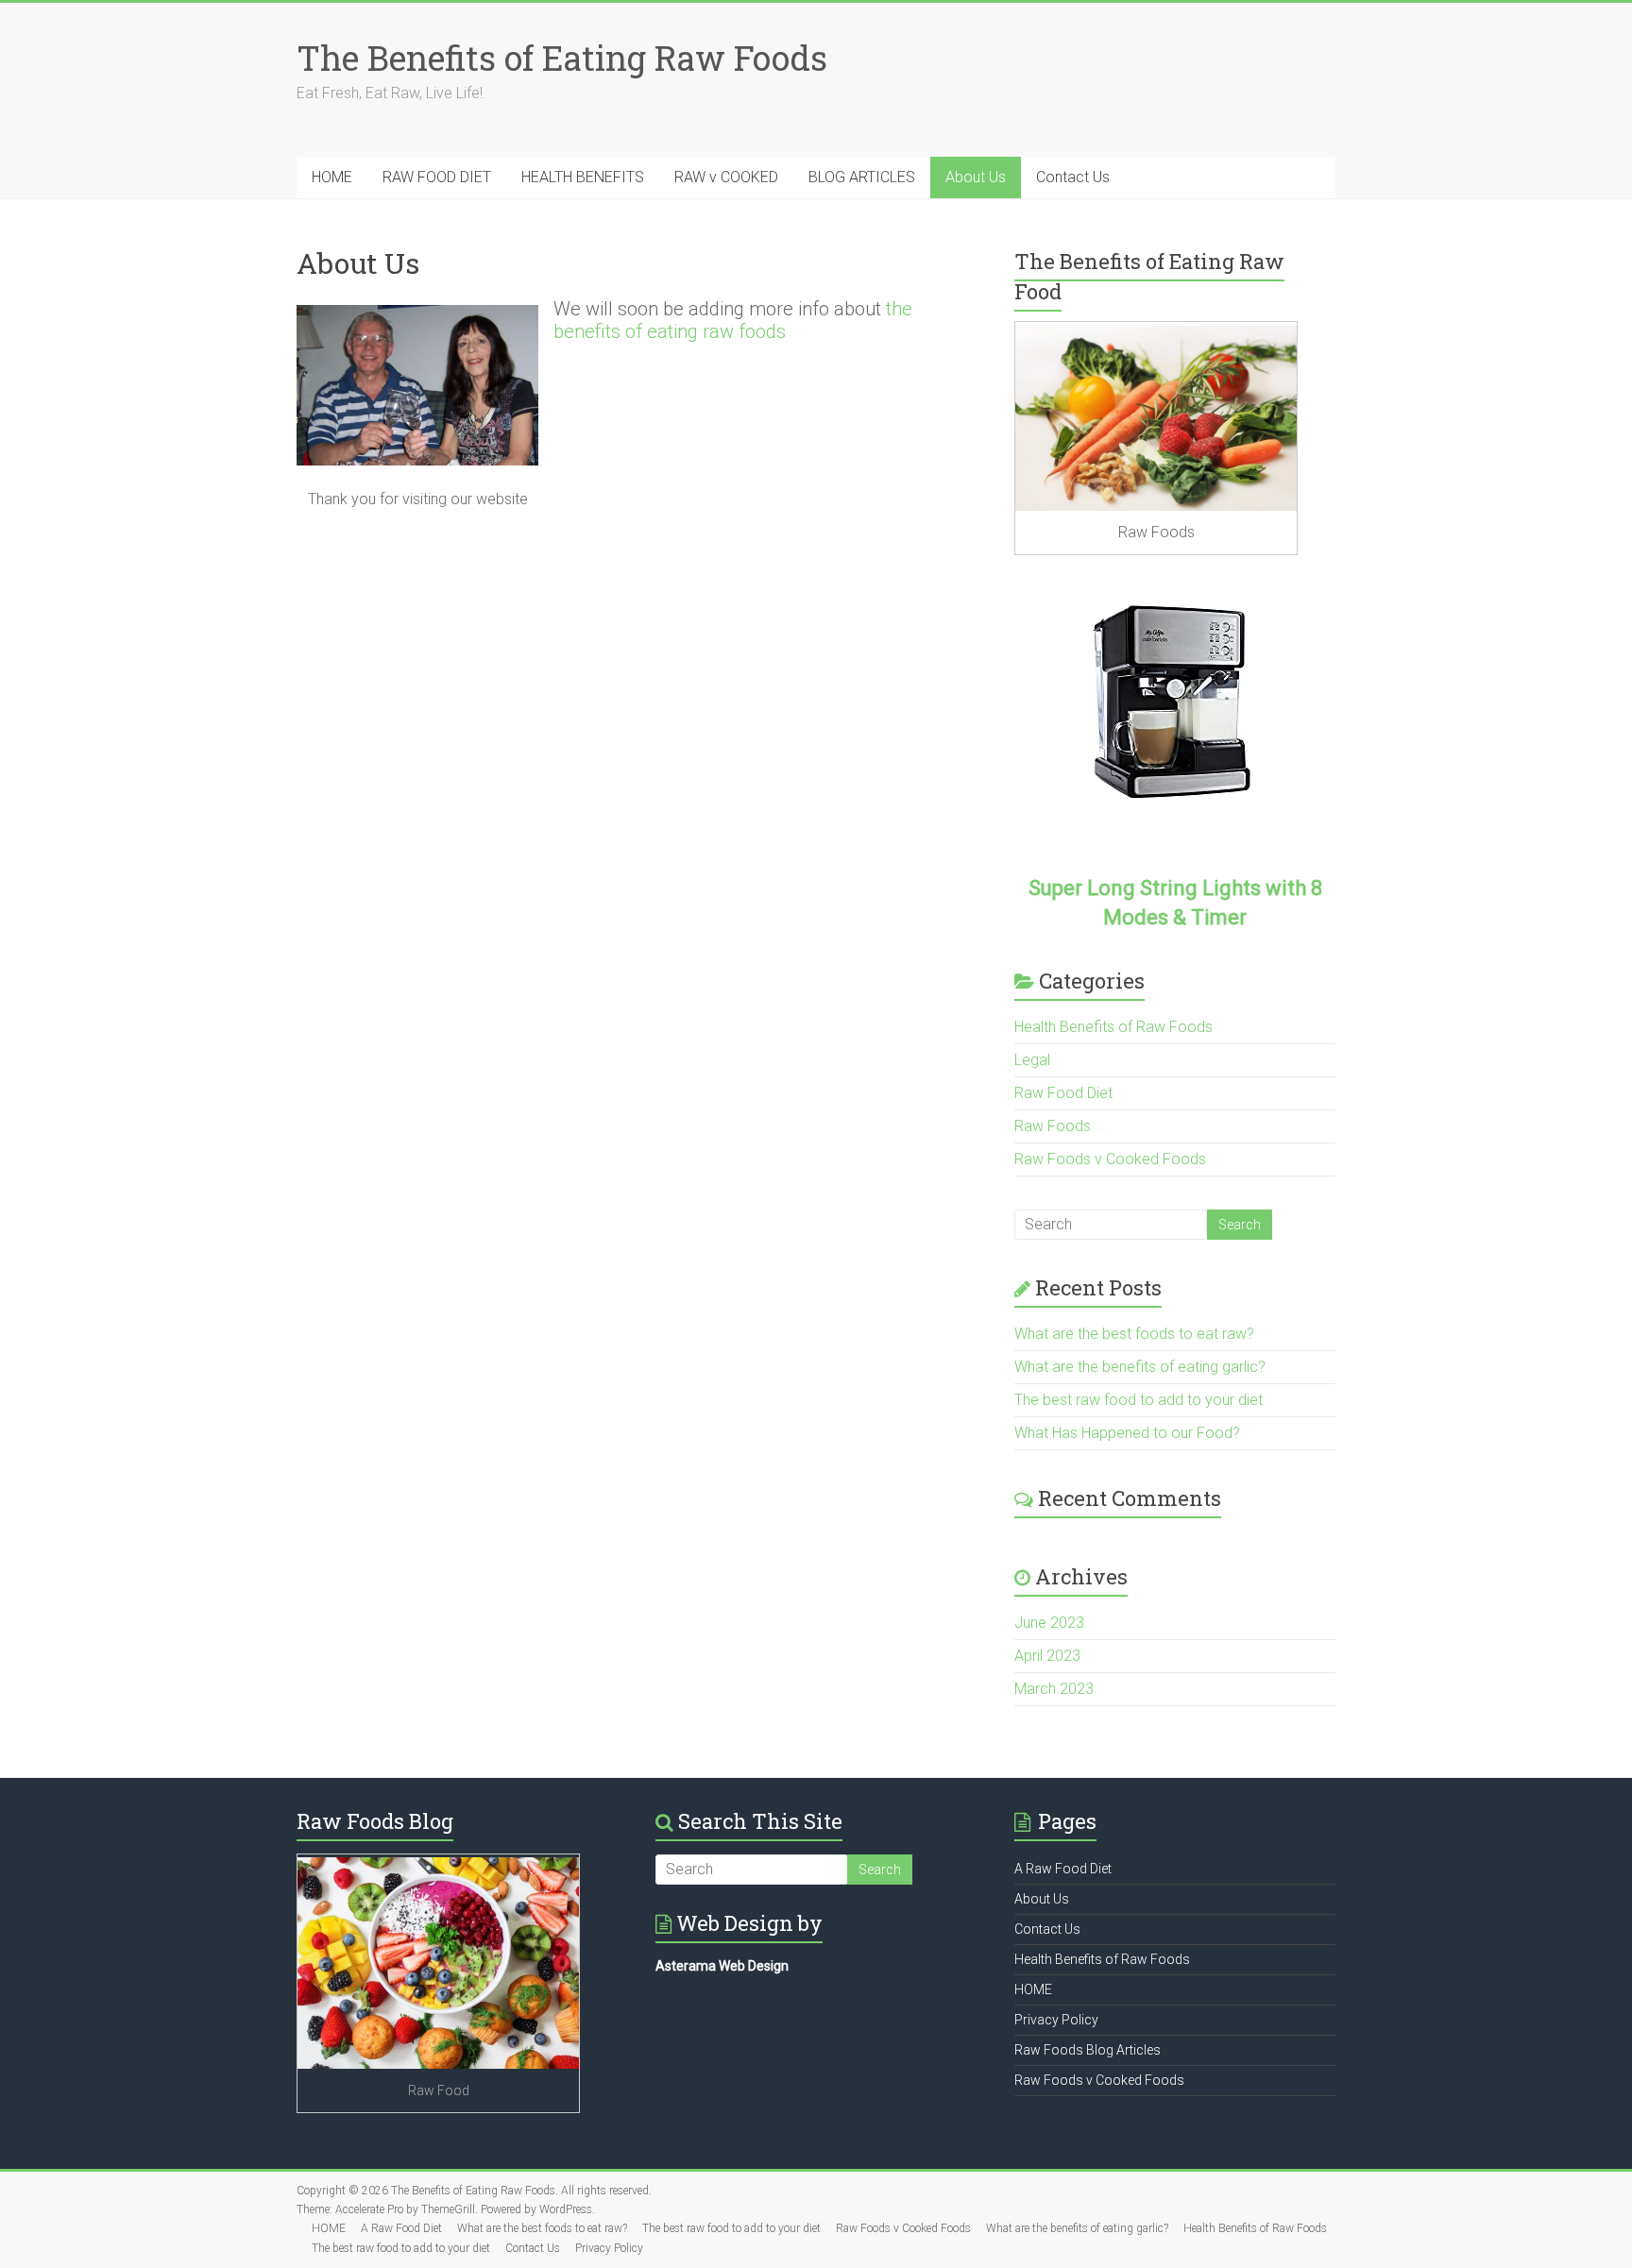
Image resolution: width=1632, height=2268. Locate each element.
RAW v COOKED (726, 177)
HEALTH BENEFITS (583, 177)
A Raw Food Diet (1063, 1869)
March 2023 (1054, 1689)
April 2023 (1047, 1656)
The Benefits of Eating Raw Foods (562, 58)
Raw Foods (1053, 1126)
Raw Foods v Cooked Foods (1110, 1159)
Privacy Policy (1056, 2020)
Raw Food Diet (1063, 1093)
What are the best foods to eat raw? (1134, 1334)
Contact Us (1073, 177)
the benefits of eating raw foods (733, 320)
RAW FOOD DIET (437, 177)
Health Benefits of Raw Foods (1113, 1027)
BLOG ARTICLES (862, 177)
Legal (1032, 1060)
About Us (976, 177)
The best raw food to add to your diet (1139, 1400)
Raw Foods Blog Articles (1088, 2050)
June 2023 (1049, 1623)
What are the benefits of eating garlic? (1140, 1367)
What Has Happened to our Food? (1127, 1433)
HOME (332, 177)
